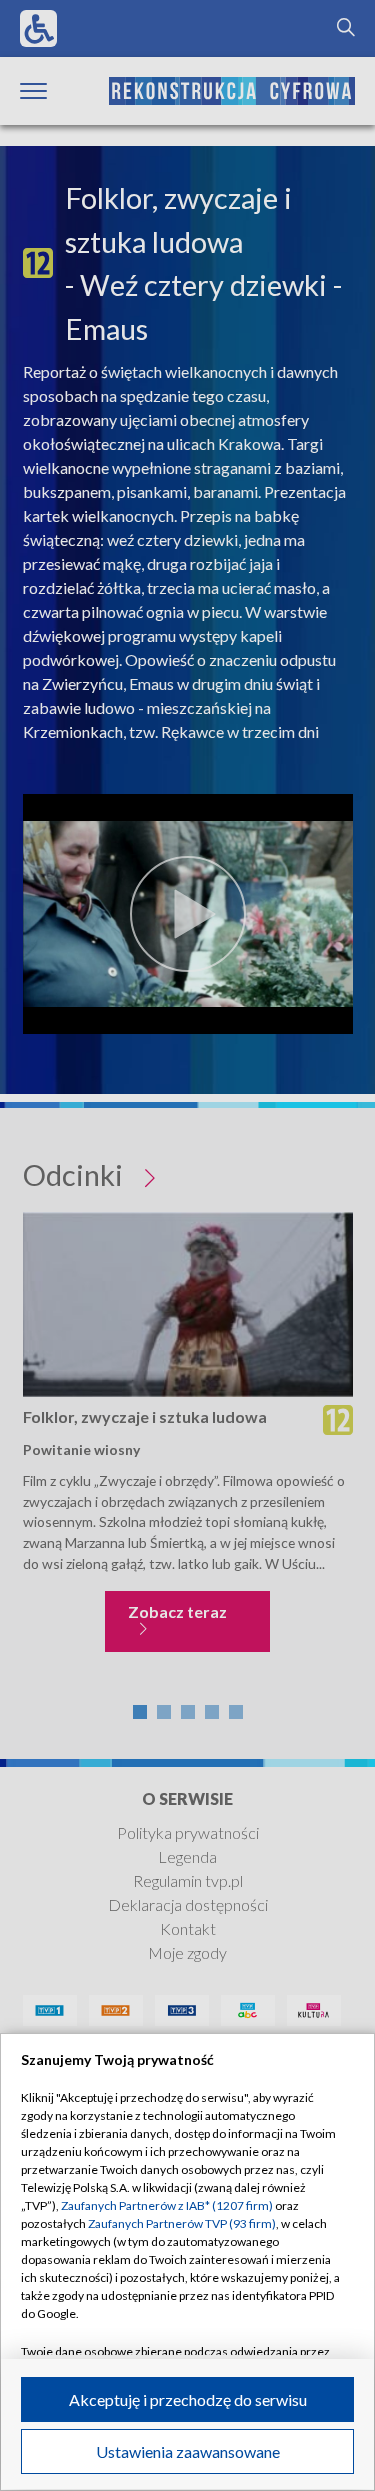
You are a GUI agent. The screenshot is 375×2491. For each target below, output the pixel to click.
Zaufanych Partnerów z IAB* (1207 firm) (167, 2205)
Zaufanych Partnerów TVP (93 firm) (182, 2223)
